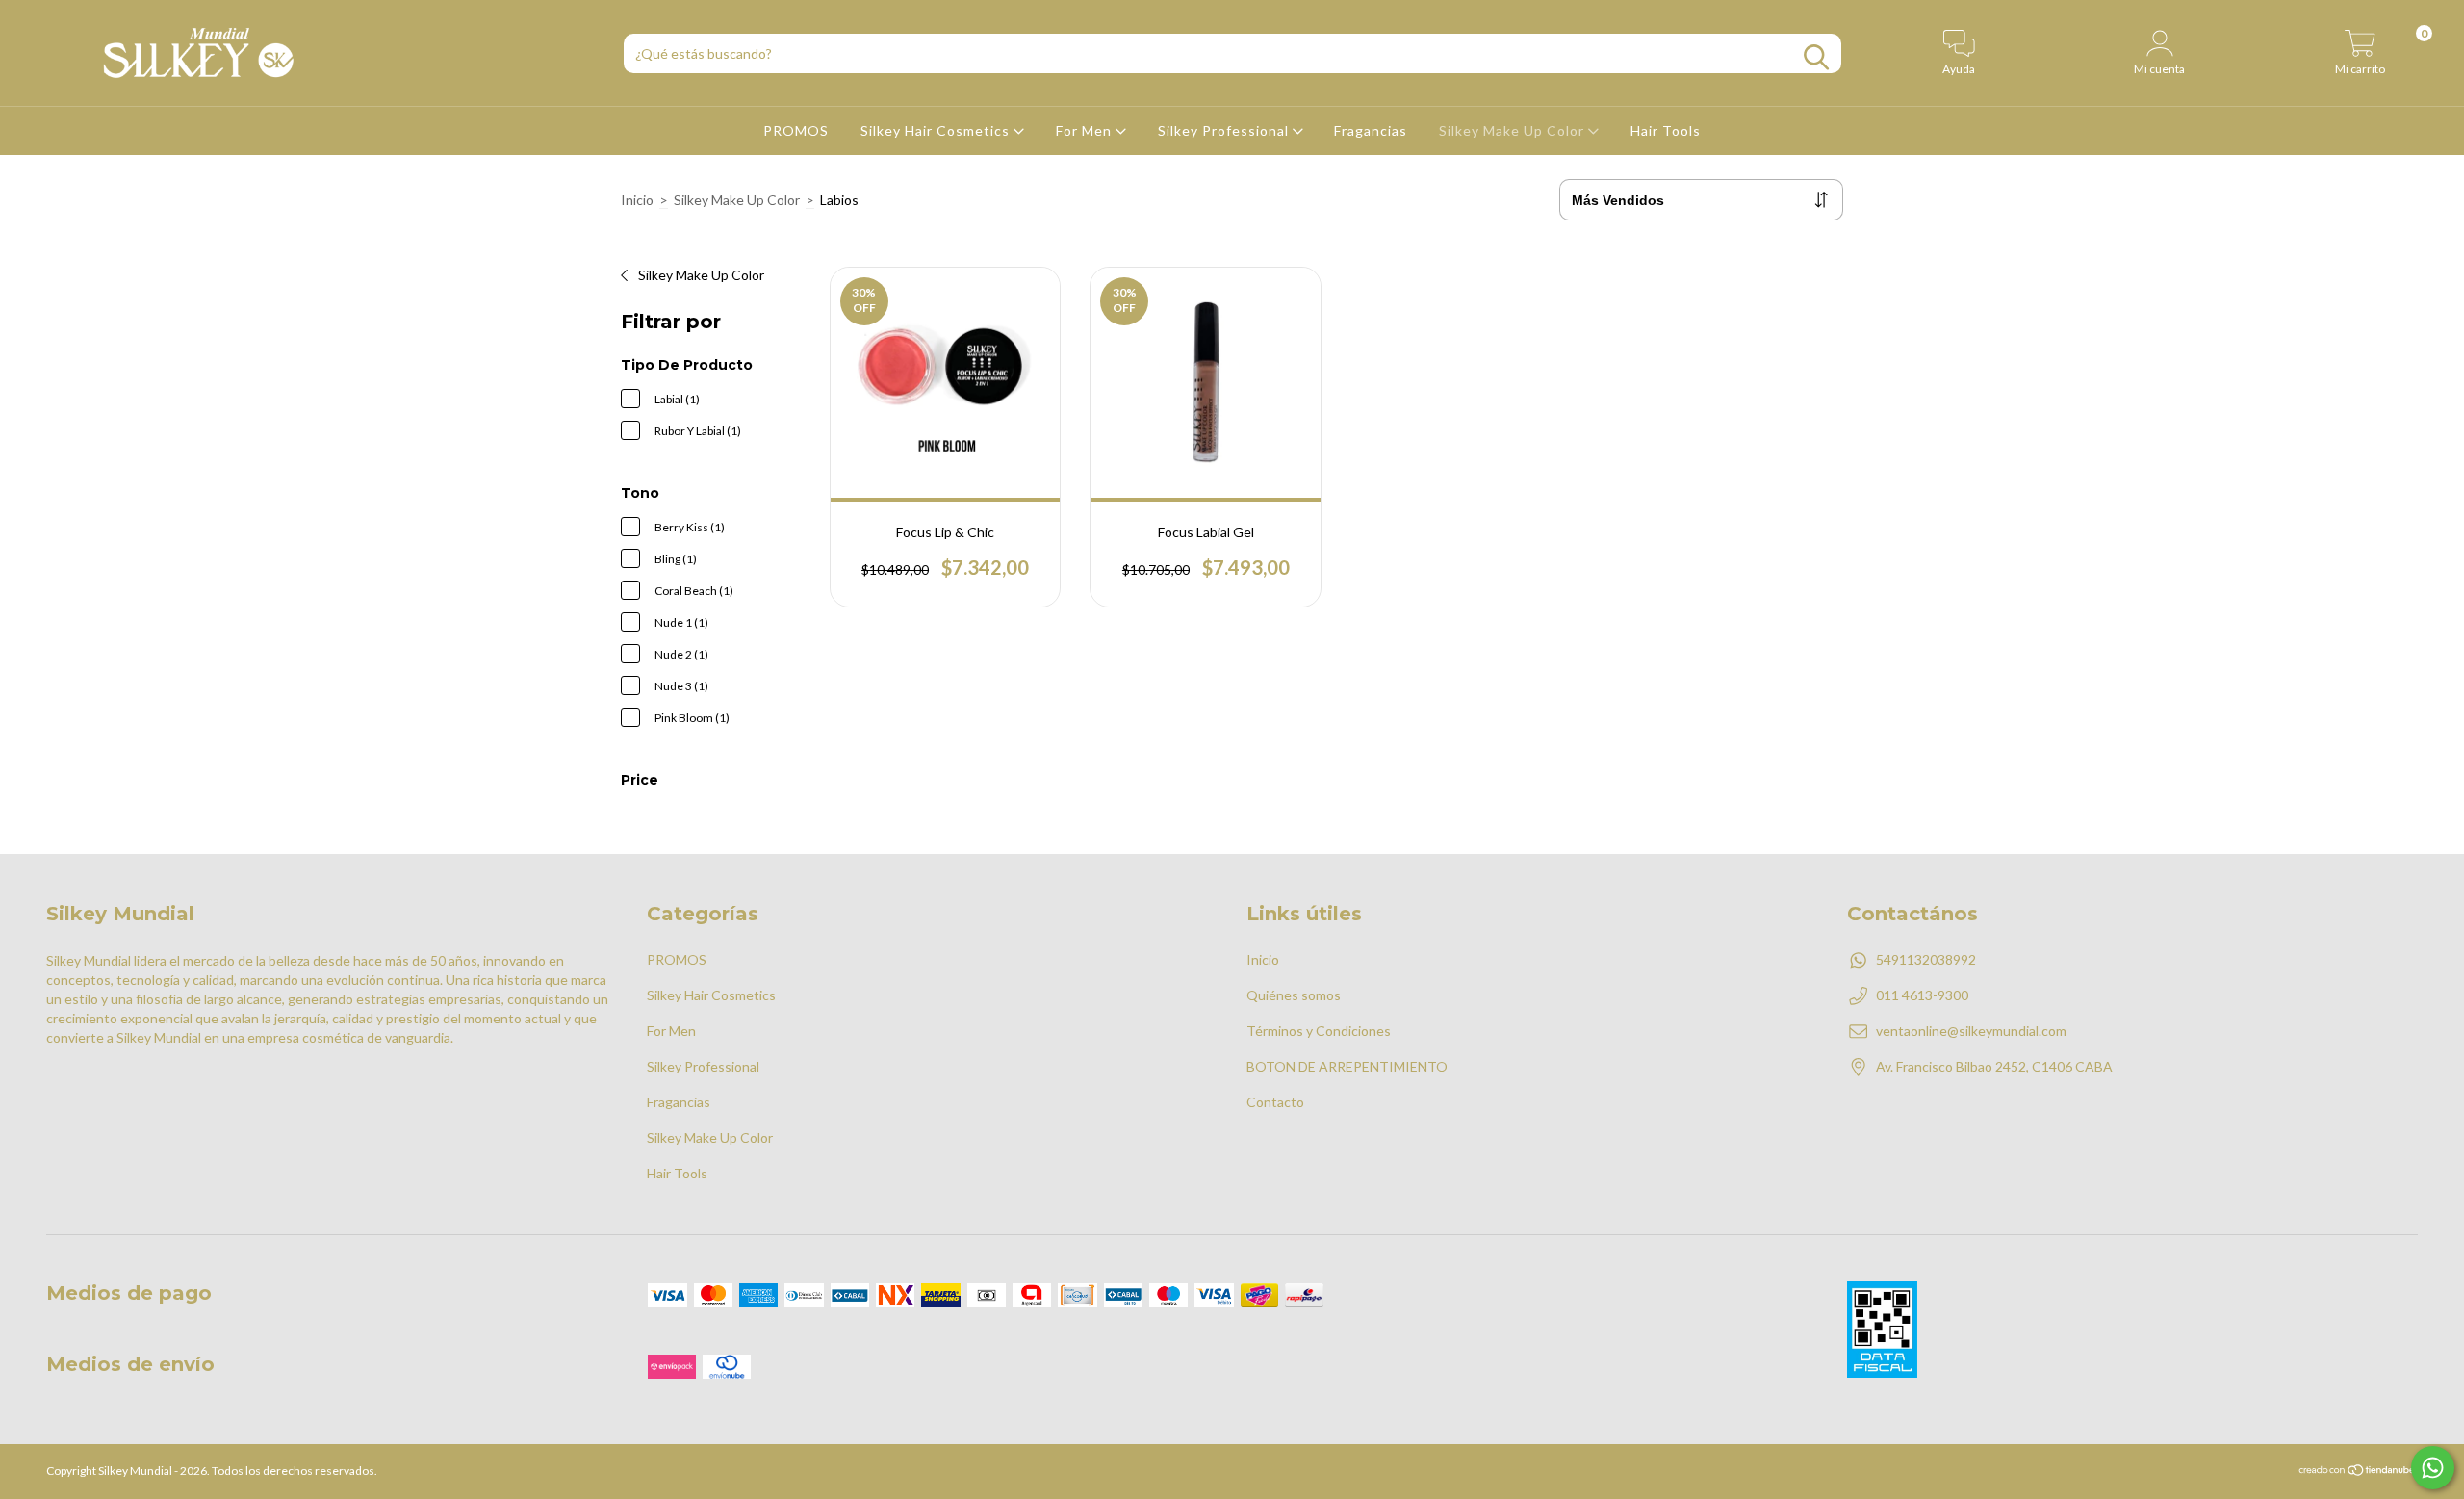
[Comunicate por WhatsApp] (2433, 1468)
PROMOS (796, 130)
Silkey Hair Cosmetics (937, 130)
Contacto (1275, 1102)
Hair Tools (1666, 130)
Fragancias (1371, 130)
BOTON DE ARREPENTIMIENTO (1347, 1066)
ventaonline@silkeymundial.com (1971, 1031)
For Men (1086, 130)
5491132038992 (1926, 959)
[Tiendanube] (2358, 1473)
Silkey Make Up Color (1514, 130)
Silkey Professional (1225, 130)
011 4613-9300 (1922, 995)
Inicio (637, 200)
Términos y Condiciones (1319, 1031)
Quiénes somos (1294, 995)
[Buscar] (1816, 57)
